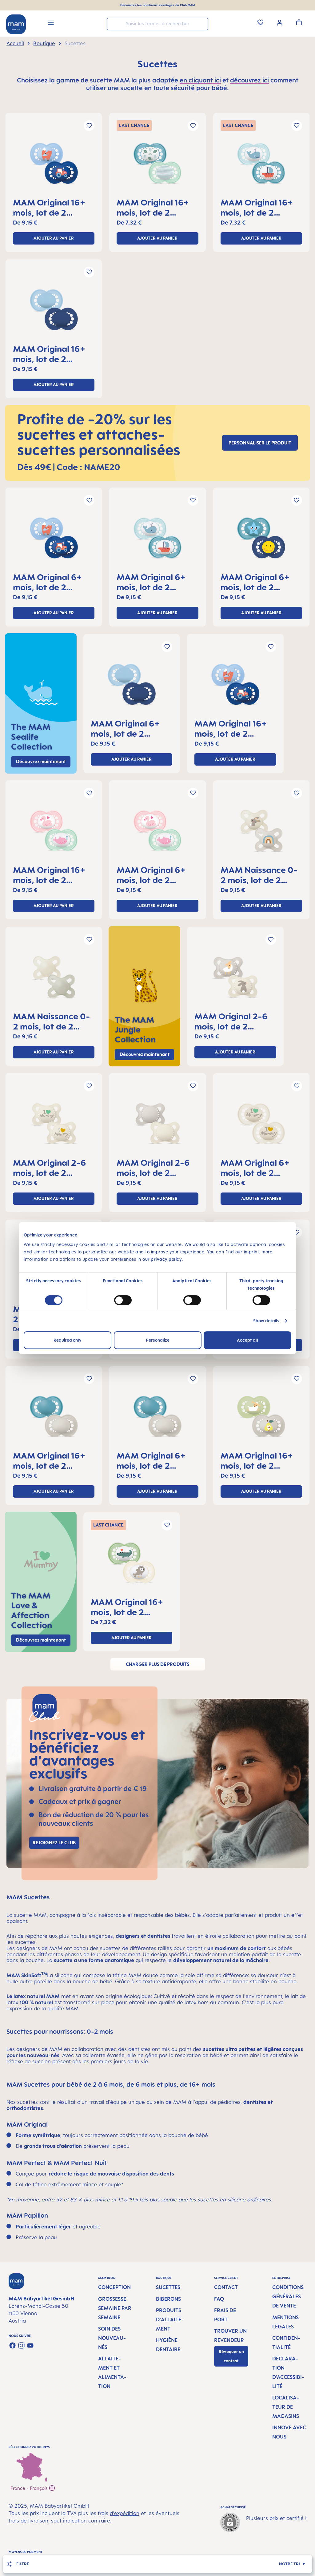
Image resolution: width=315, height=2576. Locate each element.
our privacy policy (162, 1259)
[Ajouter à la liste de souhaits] (89, 126)
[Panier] (299, 22)
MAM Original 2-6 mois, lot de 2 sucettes (231, 1021)
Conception (114, 2287)
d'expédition (125, 2513)
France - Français (30, 2488)
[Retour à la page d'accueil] (16, 24)
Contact (226, 2287)
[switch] (123, 1300)
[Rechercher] (202, 24)
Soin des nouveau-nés (112, 2338)
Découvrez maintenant (145, 1054)
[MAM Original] (54, 166)
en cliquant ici (200, 80)
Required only (68, 1340)
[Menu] (51, 24)
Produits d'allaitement (170, 2319)
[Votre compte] (280, 22)
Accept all (247, 1340)
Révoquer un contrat (231, 2356)
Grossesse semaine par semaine (115, 2308)
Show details (266, 1321)
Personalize (158, 1340)
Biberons (168, 2299)
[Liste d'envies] (261, 22)
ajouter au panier (54, 238)
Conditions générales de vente (288, 2296)
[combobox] (157, 24)
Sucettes (168, 2287)
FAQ (219, 2299)
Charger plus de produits (158, 1664)
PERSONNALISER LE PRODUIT (260, 443)
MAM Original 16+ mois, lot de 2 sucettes (49, 207)
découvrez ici (249, 80)
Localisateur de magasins (286, 2407)
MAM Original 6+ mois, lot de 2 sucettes (48, 582)
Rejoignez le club (54, 1843)
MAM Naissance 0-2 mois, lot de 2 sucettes (259, 875)
